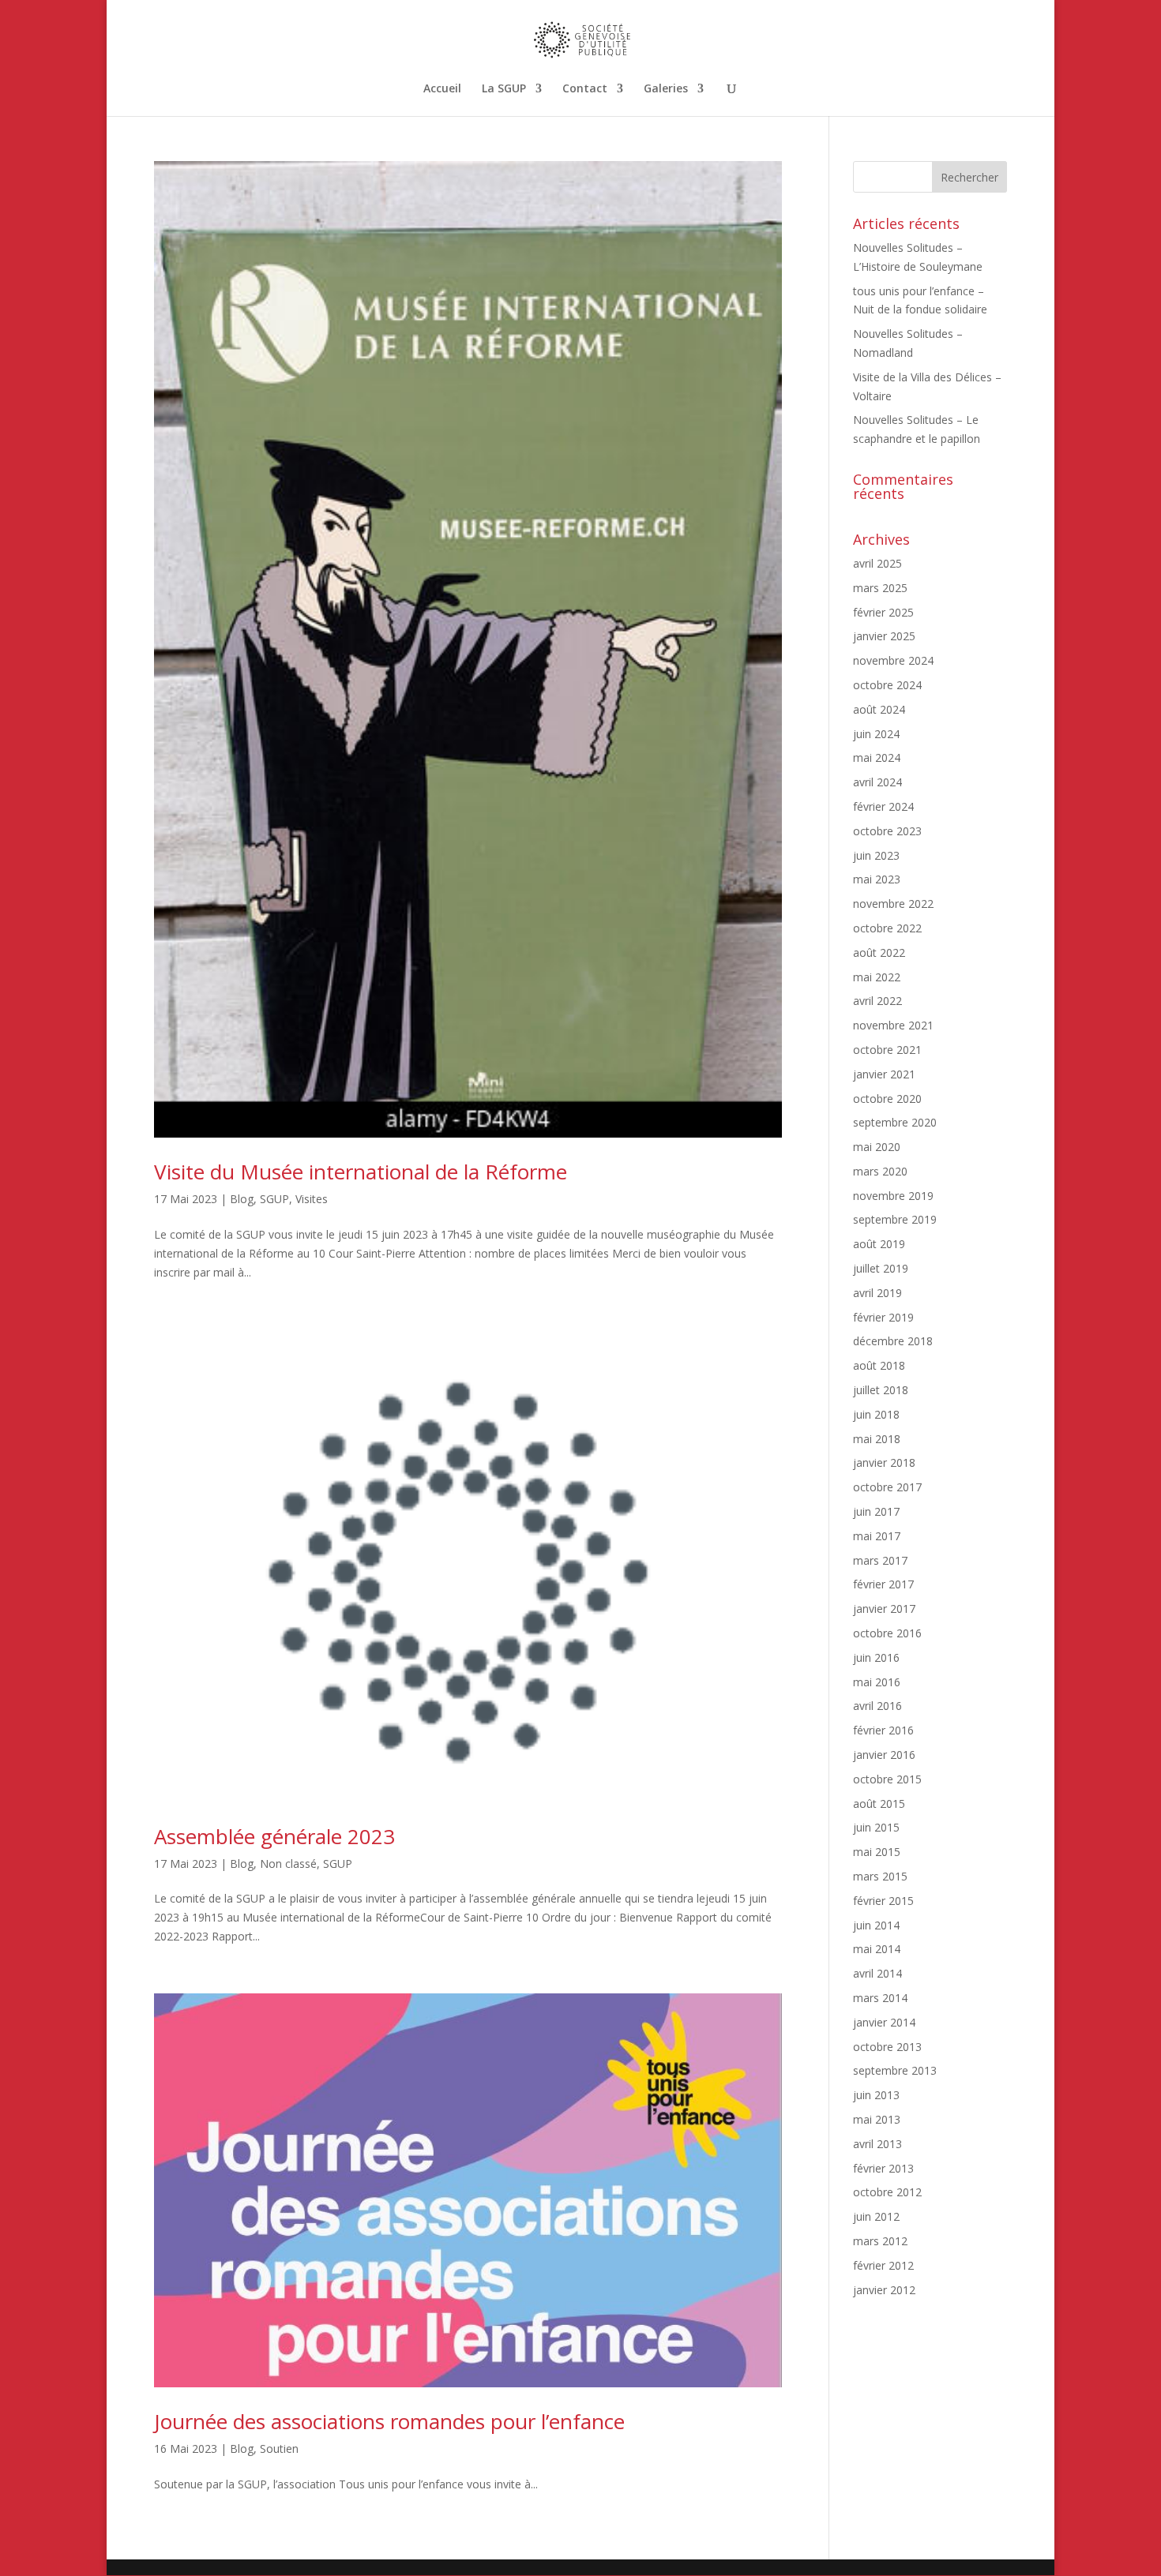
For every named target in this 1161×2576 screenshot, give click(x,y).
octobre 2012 (887, 2192)
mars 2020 (880, 1171)
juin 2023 (876, 855)
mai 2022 (877, 977)
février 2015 (883, 1901)
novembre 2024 (893, 660)
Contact (585, 89)
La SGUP (504, 89)
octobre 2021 (887, 1050)
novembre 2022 (893, 904)
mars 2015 (880, 1876)
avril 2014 (877, 1973)
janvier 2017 (884, 1609)
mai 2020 (877, 1147)
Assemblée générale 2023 (274, 1836)
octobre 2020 (887, 1099)
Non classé (288, 1864)
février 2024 (883, 806)
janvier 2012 (884, 2290)
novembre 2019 (893, 1196)
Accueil (442, 89)
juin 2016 (876, 1657)
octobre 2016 (887, 1633)
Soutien (279, 2449)
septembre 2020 (895, 1122)
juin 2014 (876, 1925)
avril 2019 (877, 1293)
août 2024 (879, 709)
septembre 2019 (895, 1219)
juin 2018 (876, 1414)
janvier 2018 (884, 1462)
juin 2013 (876, 2095)
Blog (242, 1199)
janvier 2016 (884, 1755)
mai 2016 (877, 1682)
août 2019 (879, 1244)
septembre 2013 (895, 2070)
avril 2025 (877, 563)
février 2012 (883, 2265)
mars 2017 (880, 1560)
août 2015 (879, 1804)
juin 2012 (876, 2216)
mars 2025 (880, 588)
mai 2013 (877, 2119)
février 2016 (883, 1730)
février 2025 (883, 612)
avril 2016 (877, 1706)
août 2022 (879, 952)
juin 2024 (876, 734)
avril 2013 (877, 2144)
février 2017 (883, 1584)
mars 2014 (880, 1998)
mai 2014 (877, 1949)
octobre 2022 (887, 928)
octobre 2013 (887, 2047)
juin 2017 (876, 1511)
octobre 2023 (887, 831)
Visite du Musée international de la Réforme (361, 1172)
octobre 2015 (887, 1779)
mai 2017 (877, 1536)
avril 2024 (877, 782)
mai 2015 (877, 1852)
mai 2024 (877, 757)
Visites (312, 1199)
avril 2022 (877, 1001)
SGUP (274, 1199)
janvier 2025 (884, 636)
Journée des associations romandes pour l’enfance (389, 2421)
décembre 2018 (893, 1341)
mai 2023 (877, 879)
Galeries (666, 89)
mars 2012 (880, 2241)
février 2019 (883, 1317)
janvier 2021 (884, 1074)
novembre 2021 (893, 1025)
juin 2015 (876, 1827)
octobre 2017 (887, 1487)
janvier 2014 (884, 2022)
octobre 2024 (887, 685)
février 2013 (883, 2168)
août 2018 (879, 1365)
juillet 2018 (881, 1390)
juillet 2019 (881, 1268)
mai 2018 (877, 1439)
